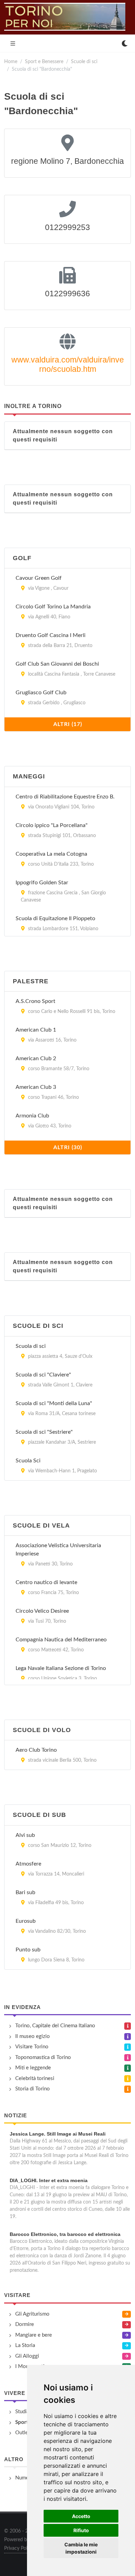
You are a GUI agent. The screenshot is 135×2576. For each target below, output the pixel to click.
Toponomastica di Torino (43, 2057)
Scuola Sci (28, 1461)
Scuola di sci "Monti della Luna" (54, 1403)
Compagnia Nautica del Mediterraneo (61, 1640)
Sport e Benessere (44, 62)
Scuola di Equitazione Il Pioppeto (55, 918)
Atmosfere (28, 1864)
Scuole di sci (84, 62)
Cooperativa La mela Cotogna (51, 854)
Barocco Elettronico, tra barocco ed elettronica (65, 2234)
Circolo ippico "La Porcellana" (52, 825)
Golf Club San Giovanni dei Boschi (57, 664)
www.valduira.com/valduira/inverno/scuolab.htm (68, 365)
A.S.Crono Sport (35, 1001)
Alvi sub (25, 1835)
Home (11, 62)
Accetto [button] (81, 2516)
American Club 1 (36, 1030)
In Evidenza (22, 2007)
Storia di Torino (33, 2089)
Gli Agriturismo (32, 2314)
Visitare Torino (32, 2047)
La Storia (25, 2345)
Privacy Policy (19, 2548)
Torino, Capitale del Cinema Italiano (55, 2026)
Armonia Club (32, 1116)
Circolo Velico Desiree (42, 1611)
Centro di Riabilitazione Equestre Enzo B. (65, 797)
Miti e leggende (33, 2068)
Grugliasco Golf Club (41, 693)
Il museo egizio (33, 2036)
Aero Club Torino (36, 1750)
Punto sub (28, 1950)
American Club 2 (36, 1058)
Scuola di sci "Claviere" (43, 1375)
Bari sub (25, 1892)
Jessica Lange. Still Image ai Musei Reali (58, 2134)
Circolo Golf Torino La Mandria (53, 607)
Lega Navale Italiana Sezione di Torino (61, 1668)
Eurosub (26, 1921)
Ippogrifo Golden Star (42, 883)
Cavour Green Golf (39, 578)
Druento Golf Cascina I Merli (51, 635)
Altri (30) (68, 1147)
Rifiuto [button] (81, 2530)
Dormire (25, 2324)
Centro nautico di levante (46, 1582)
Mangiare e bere (34, 2335)
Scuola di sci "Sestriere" (44, 1432)
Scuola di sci (31, 1346)
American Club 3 (36, 1087)
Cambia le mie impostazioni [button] (81, 2548)
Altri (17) (68, 724)
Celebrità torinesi (35, 2078)
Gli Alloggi (27, 2356)
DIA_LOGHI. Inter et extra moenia (49, 2180)
